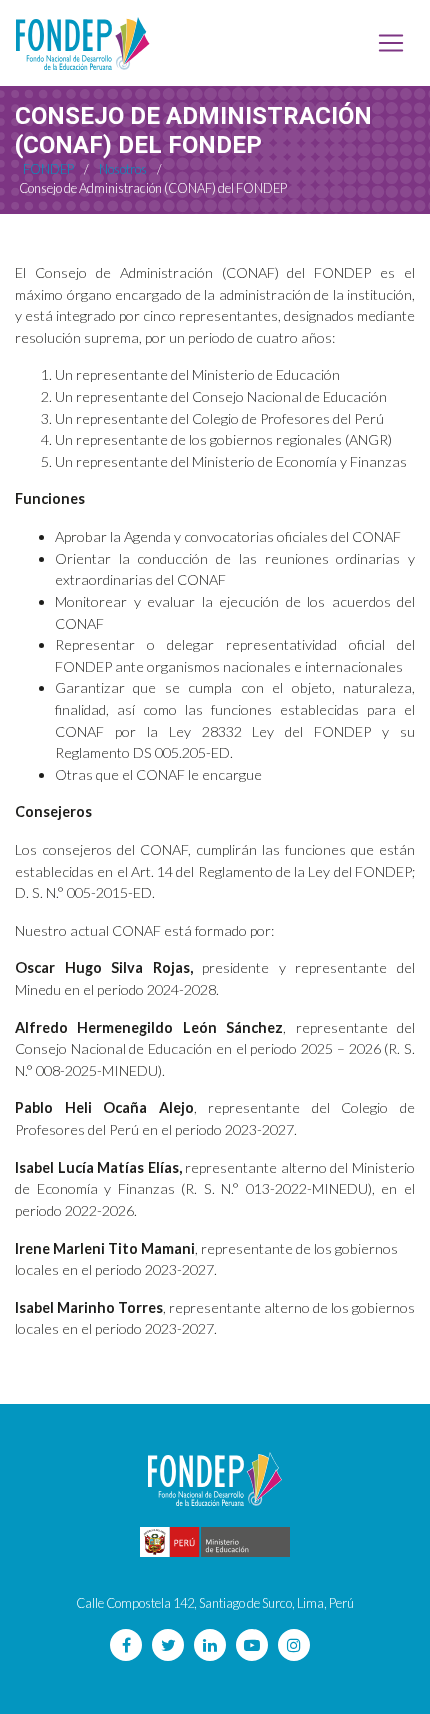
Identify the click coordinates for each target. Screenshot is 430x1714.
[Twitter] (168, 1645)
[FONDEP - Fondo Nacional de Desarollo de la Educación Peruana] (83, 43)
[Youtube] (252, 1645)
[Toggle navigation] (391, 43)
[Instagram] (294, 1645)
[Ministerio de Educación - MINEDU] (215, 1542)
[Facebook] (126, 1645)
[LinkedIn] (210, 1645)
